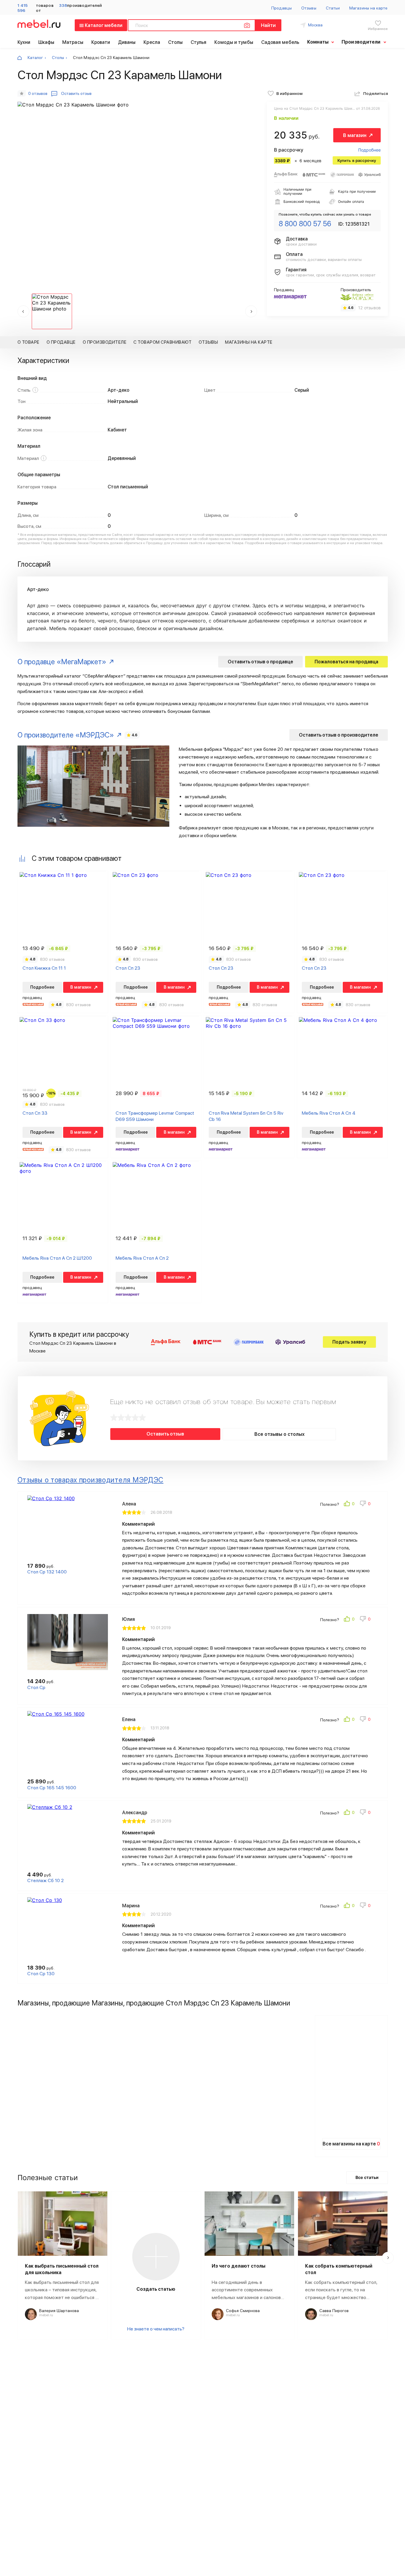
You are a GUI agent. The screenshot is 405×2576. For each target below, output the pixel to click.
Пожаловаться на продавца (346, 662)
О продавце (61, 342)
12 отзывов (369, 308)
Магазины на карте (368, 8)
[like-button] (350, 1504)
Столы (176, 42)
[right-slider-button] (388, 2258)
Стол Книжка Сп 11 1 (44, 968)
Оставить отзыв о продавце (260, 662)
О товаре (28, 342)
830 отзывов (52, 959)
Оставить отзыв (165, 1434)
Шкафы (46, 42)
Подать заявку (349, 1342)
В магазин (355, 135)
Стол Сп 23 (128, 968)
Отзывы (309, 8)
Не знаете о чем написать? (156, 2329)
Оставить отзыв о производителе (339, 735)
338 (63, 5)
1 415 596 (23, 8)
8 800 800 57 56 (305, 224)
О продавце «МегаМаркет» (62, 662)
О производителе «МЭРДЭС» (66, 735)
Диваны (127, 42)
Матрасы (73, 42)
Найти (268, 25)
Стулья (199, 42)
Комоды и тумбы (234, 42)
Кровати (101, 42)
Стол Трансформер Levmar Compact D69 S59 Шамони (155, 1116)
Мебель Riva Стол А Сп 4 (329, 1113)
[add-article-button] (156, 2257)
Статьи (333, 8)
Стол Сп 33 (35, 1113)
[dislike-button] (366, 1504)
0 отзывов (38, 93)
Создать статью (156, 2289)
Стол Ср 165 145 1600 (52, 1788)
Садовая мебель (280, 42)
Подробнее (369, 150)
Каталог (35, 58)
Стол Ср (36, 1687)
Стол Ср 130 (41, 1974)
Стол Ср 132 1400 (47, 1572)
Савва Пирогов (334, 2311)
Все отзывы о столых (279, 1434)
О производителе (105, 342)
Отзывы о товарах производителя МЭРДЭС (91, 1480)
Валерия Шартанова (59, 2311)
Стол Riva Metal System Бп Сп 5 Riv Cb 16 (246, 1116)
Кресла (152, 42)
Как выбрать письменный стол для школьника (62, 2269)
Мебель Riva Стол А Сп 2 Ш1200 (57, 1258)
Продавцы (282, 8)
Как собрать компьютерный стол (339, 2269)
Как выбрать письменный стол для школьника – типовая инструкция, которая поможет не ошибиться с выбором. (62, 2290)
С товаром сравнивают (162, 342)
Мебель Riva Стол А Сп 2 (142, 1258)
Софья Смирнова (243, 2311)
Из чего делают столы (239, 2266)
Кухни (24, 42)
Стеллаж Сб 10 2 (46, 1880)
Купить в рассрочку (357, 160)
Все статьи (367, 2177)
